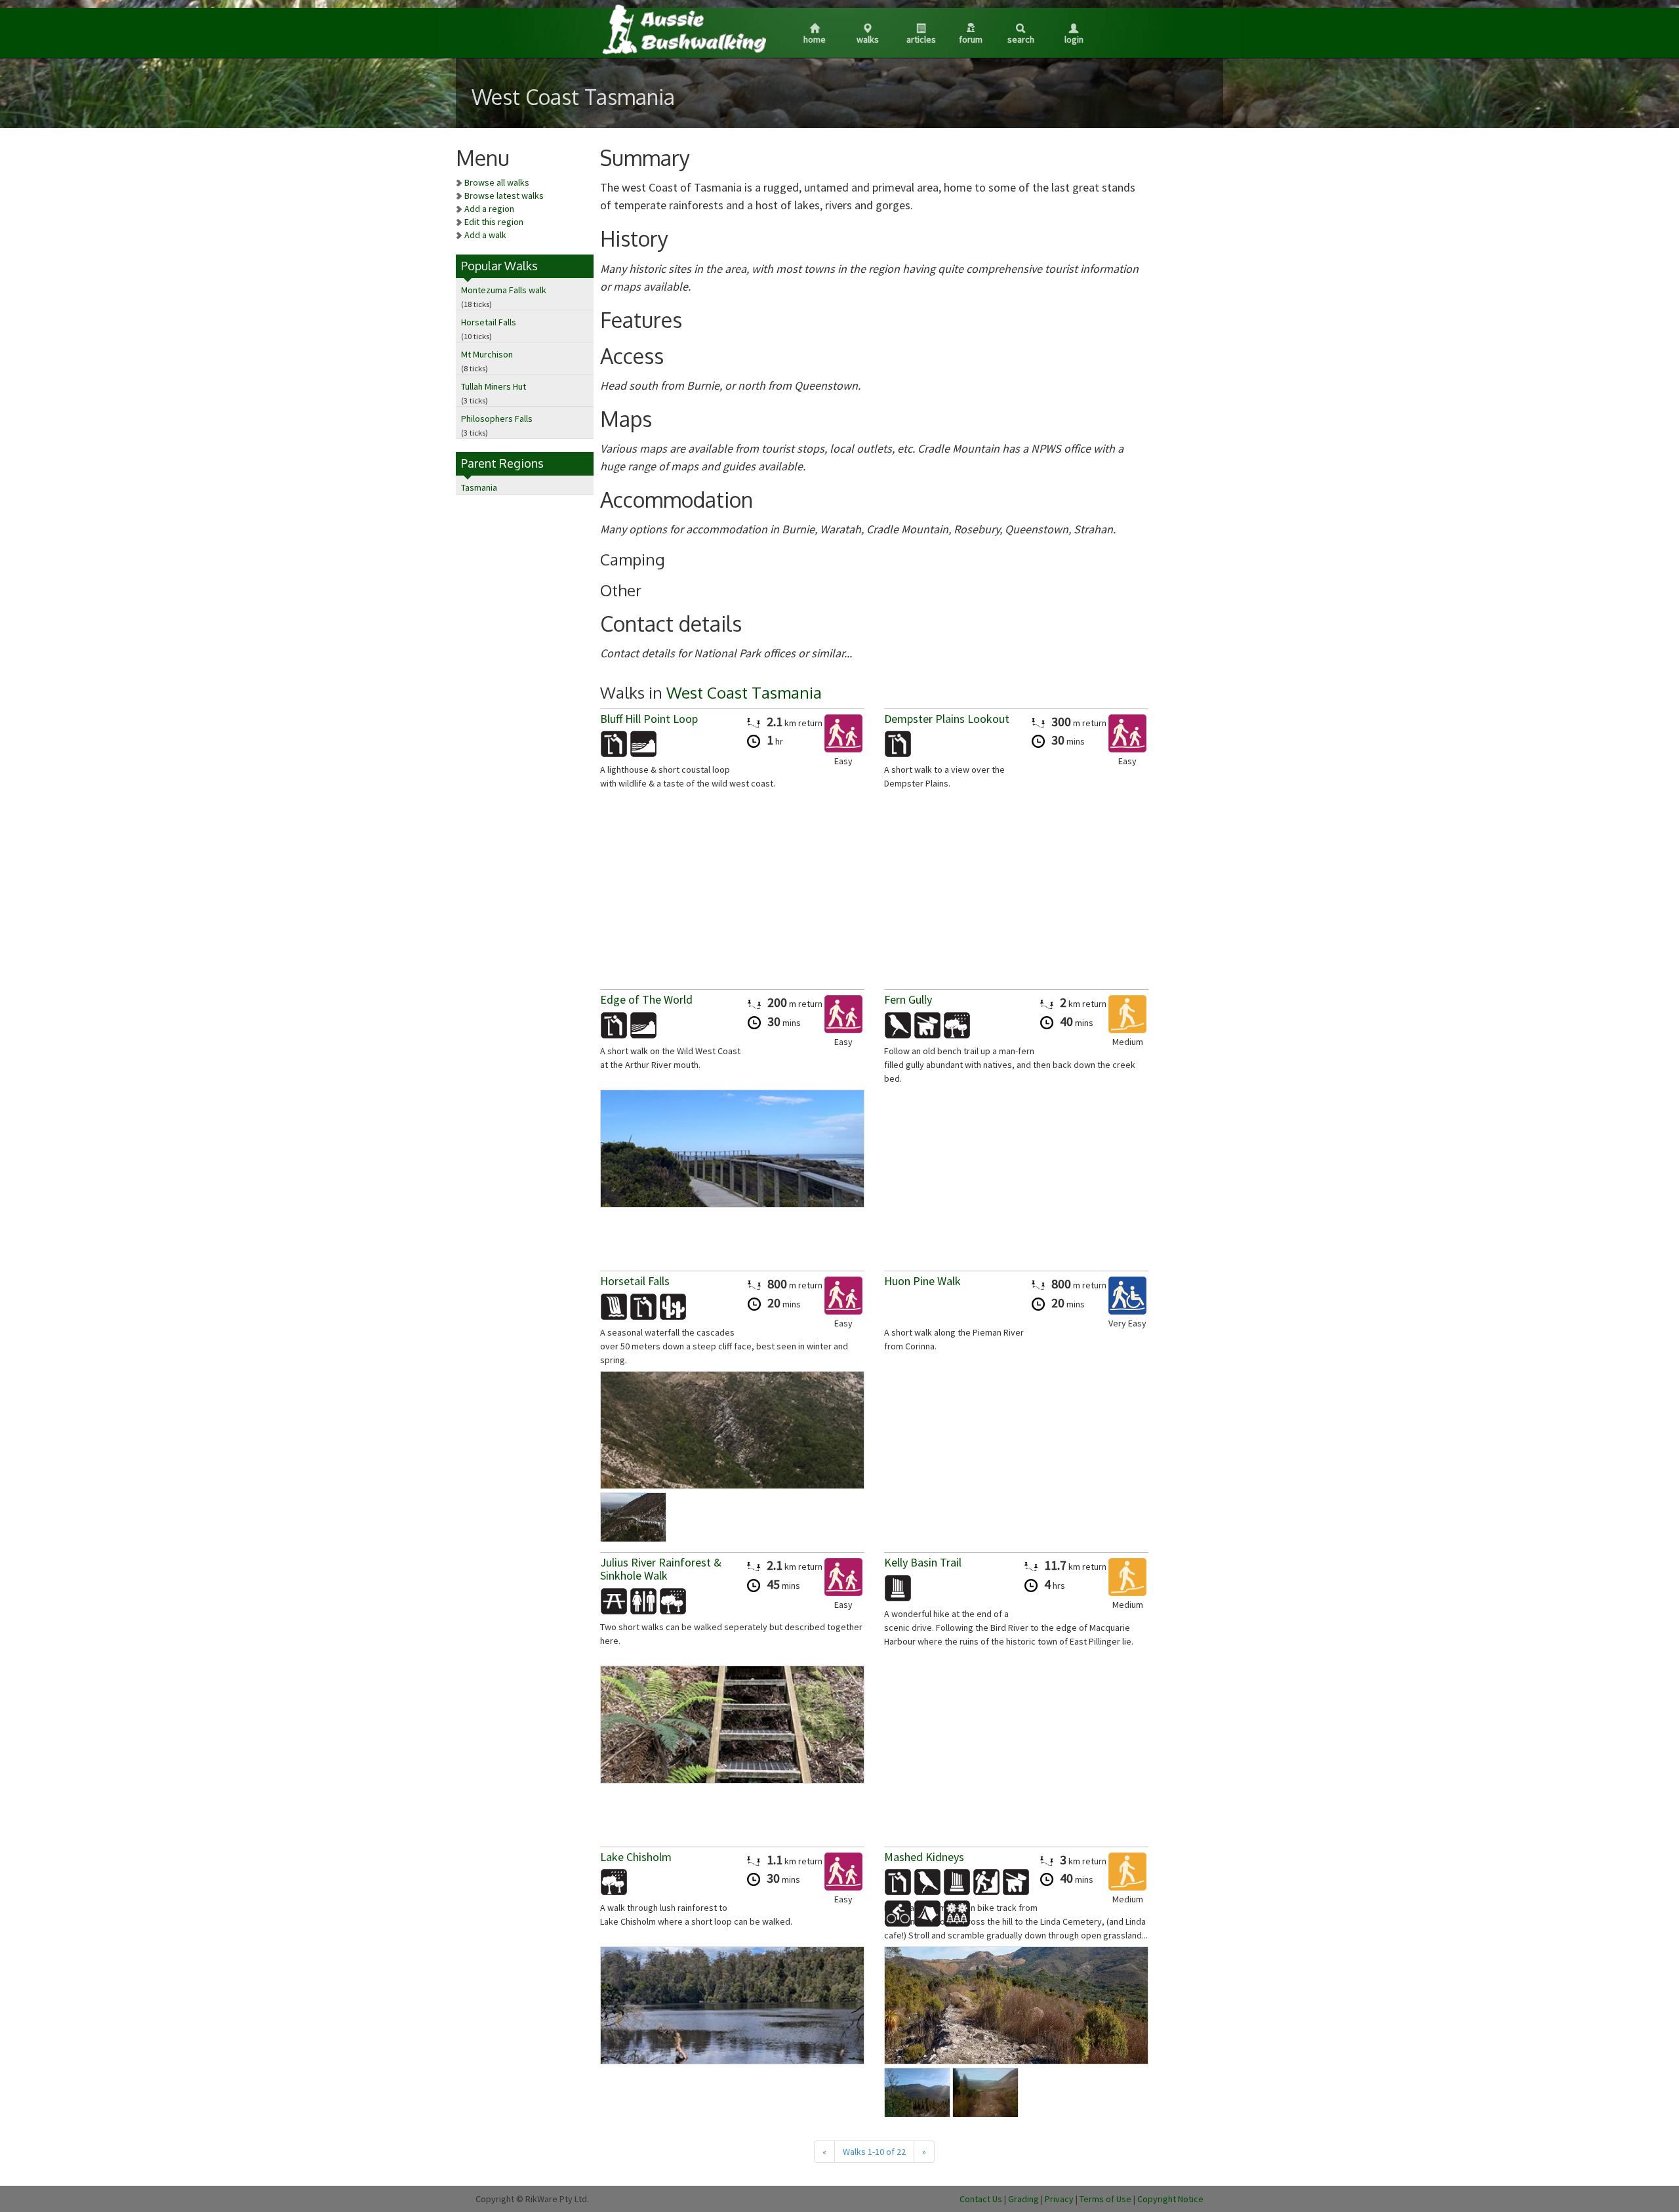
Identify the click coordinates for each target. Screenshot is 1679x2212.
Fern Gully (908, 999)
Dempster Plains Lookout (947, 719)
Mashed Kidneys (924, 1857)
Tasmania (479, 487)
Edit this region (494, 222)
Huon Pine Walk (922, 1281)
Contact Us (981, 2199)
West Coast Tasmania (744, 692)
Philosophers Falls (497, 419)
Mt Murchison (487, 354)
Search (1021, 39)
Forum (971, 39)
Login (1074, 39)
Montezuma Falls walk (504, 290)
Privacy (1059, 2199)
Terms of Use (1105, 2199)
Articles (921, 39)
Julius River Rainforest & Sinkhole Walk (661, 1569)
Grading (1023, 2199)
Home (815, 39)
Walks (868, 39)
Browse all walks (497, 182)
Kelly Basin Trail (923, 1562)
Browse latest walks (504, 195)
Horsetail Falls (489, 322)
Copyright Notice (1170, 2199)
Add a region (489, 209)
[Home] (683, 29)
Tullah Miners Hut (494, 386)
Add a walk (485, 235)
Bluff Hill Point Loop (649, 719)
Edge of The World (646, 999)
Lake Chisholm (636, 1857)
